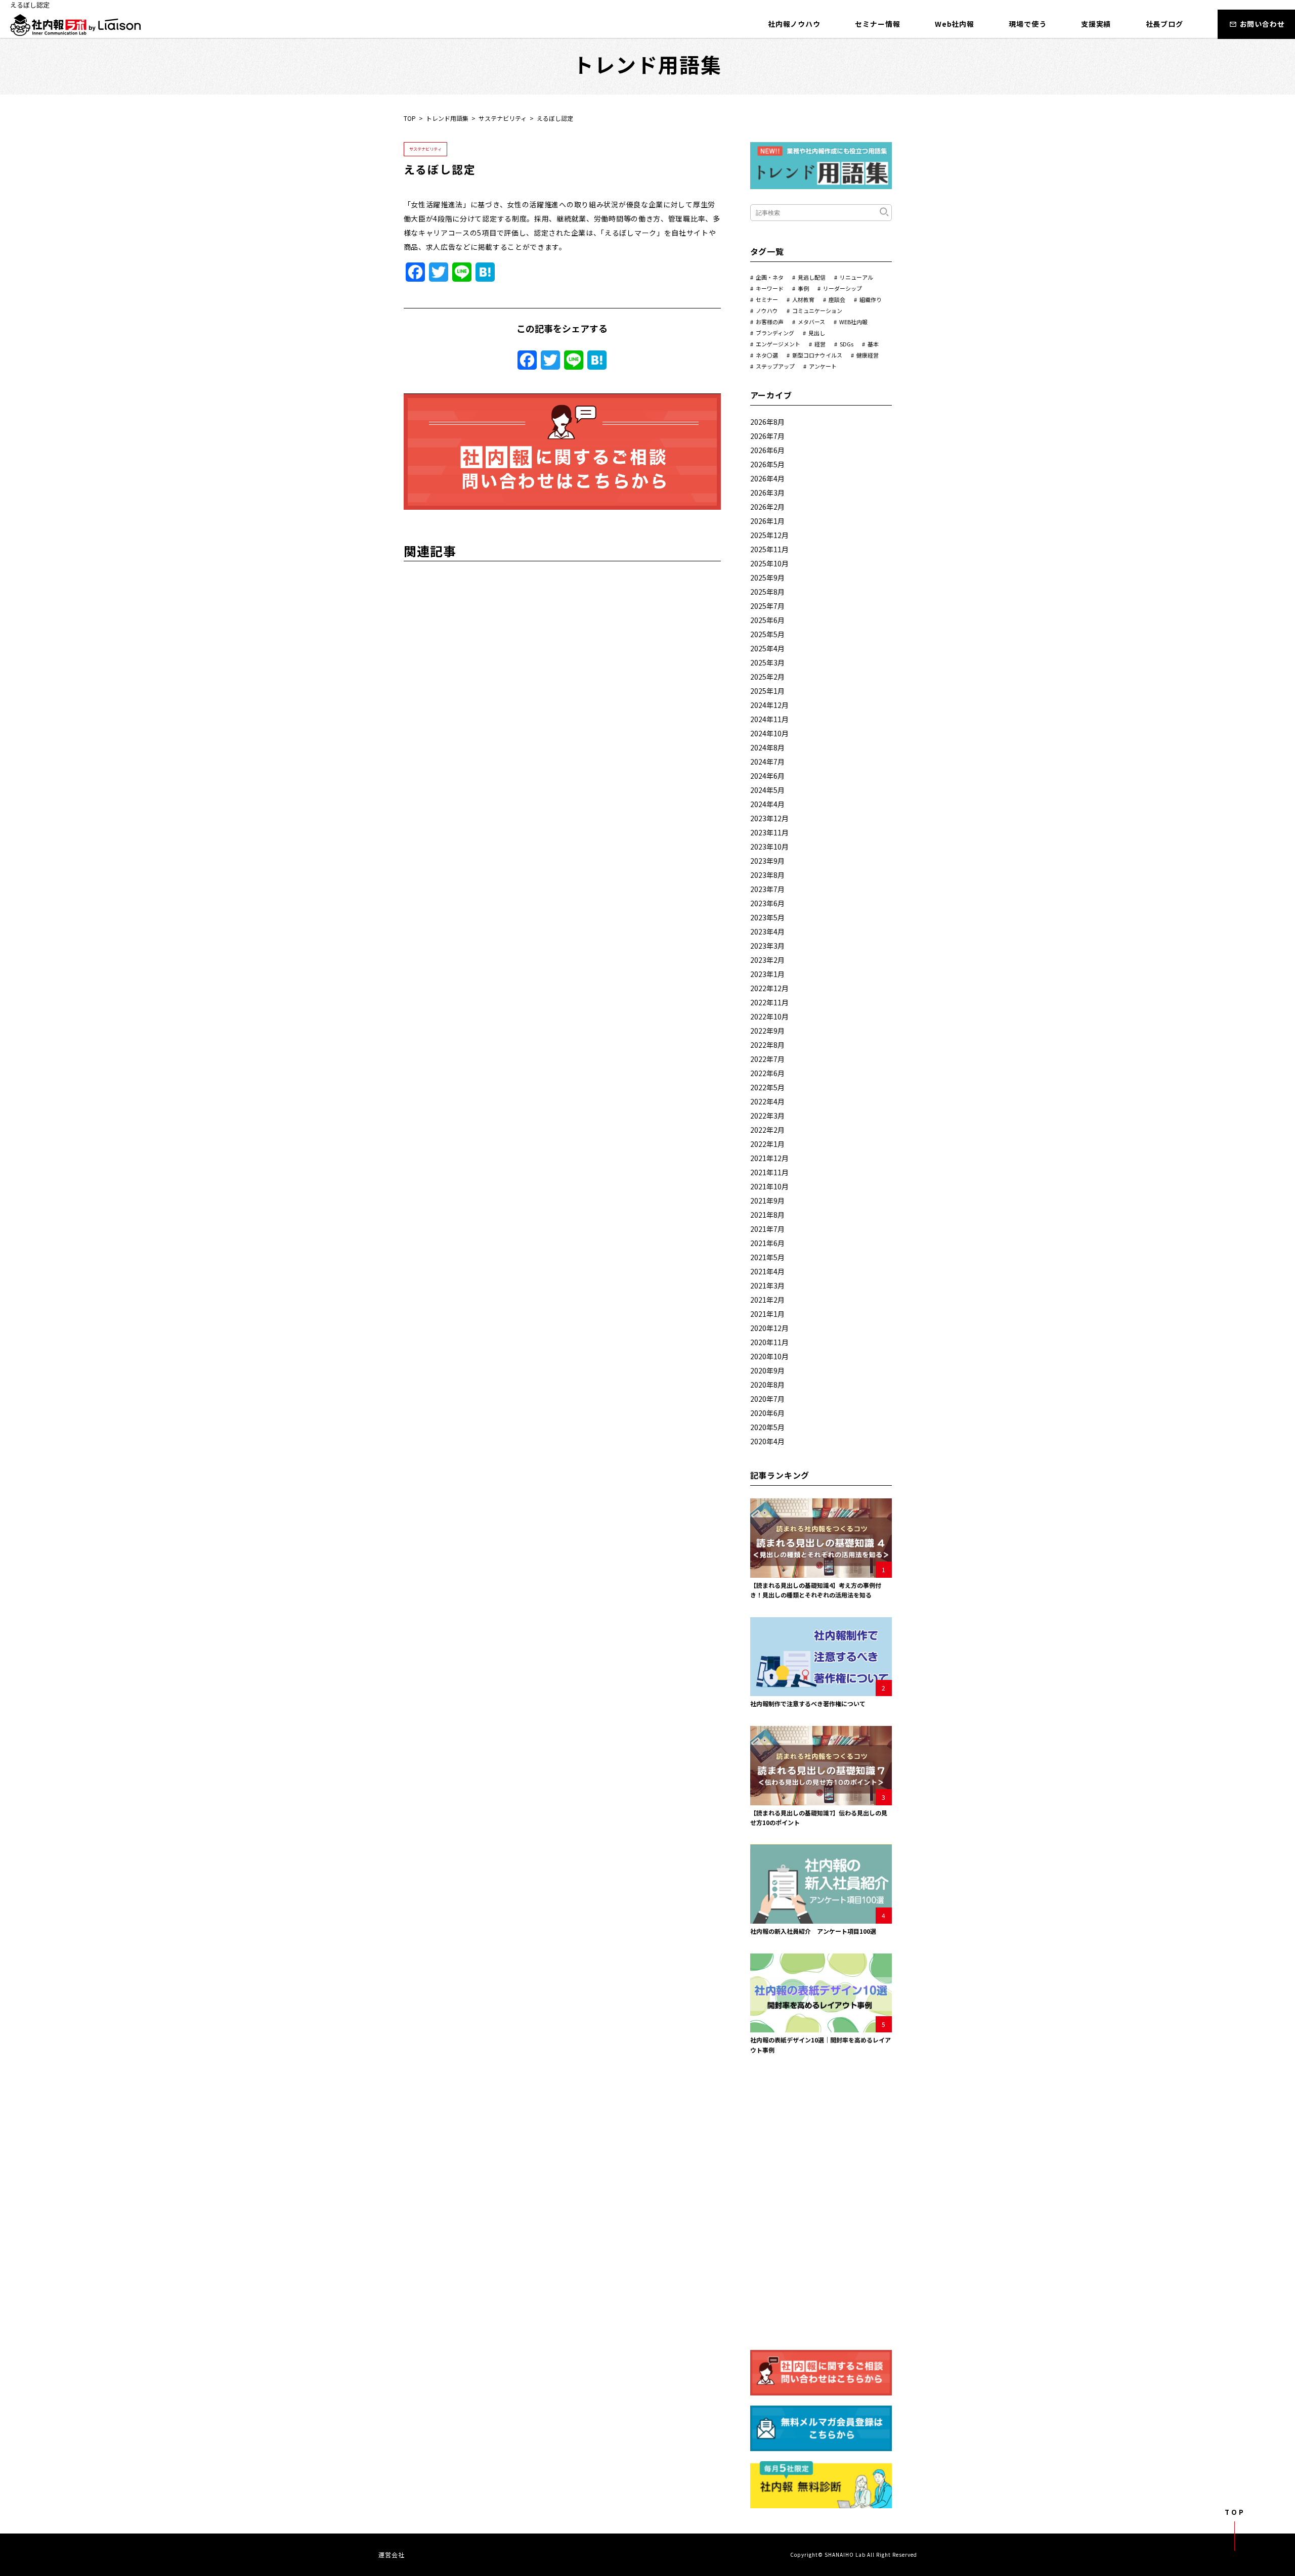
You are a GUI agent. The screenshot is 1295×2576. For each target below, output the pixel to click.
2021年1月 (767, 1314)
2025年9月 (767, 578)
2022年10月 (769, 1016)
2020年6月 (767, 1413)
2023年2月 (767, 960)
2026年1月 (767, 521)
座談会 (837, 299)
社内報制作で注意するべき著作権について (808, 1703)
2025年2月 (767, 677)
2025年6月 (767, 620)
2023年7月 (767, 889)
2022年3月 (767, 1116)
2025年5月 (767, 634)
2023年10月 (769, 847)
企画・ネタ (770, 277)
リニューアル (856, 277)
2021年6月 (767, 1243)
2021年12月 (769, 1158)
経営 (820, 344)
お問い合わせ (1262, 24)
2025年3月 (767, 662)
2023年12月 (769, 818)
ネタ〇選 (767, 355)
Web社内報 (955, 24)
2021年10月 (769, 1186)
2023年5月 (767, 917)
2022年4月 (767, 1101)
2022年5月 (767, 1087)
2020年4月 (767, 1441)
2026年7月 (767, 436)
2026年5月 (767, 464)
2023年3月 (767, 946)
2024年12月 (769, 705)
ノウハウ (767, 310)
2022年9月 (767, 1031)
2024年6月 (767, 776)
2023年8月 (767, 875)
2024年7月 (767, 762)
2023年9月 (767, 861)
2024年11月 (769, 719)
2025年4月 (767, 648)
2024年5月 (767, 790)
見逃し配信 (812, 277)
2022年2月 (767, 1130)
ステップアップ (775, 366)
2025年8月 (767, 592)
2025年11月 (769, 549)
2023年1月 (767, 974)
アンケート (823, 366)
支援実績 (1096, 24)
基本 (873, 344)
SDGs (847, 344)
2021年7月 (767, 1229)
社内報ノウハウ (794, 24)
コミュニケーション (817, 310)
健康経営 (868, 355)
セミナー (767, 299)
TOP (410, 118)
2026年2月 (767, 507)
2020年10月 (769, 1356)
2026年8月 (767, 422)
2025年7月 (767, 606)
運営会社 (392, 2555)
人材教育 (803, 299)
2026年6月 (767, 450)
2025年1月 (767, 691)
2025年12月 (769, 535)
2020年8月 (767, 1385)
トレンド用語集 (447, 118)
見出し (817, 333)
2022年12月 (769, 988)
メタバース (811, 322)
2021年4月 (767, 1271)
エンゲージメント (778, 344)
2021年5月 (767, 1257)
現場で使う (1028, 24)
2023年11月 (769, 832)
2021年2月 (767, 1300)
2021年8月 (767, 1215)
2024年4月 (767, 804)
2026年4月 (767, 478)
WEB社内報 (853, 322)
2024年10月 (769, 733)
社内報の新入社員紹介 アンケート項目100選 (813, 1931)
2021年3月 (767, 1285)
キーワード (770, 288)
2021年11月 (769, 1172)
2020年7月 (767, 1399)
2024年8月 (767, 747)
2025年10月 (769, 563)
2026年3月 (767, 493)
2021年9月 (767, 1201)
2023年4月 (767, 931)
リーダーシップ (843, 288)
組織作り (871, 299)
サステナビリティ (503, 118)
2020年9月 (767, 1370)
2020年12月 (769, 1328)
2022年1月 (767, 1144)
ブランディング (775, 333)
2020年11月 (769, 1342)
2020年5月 (767, 1427)
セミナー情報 (877, 24)
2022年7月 (767, 1059)
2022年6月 (767, 1073)
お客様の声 (770, 322)
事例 (803, 288)
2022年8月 (767, 1045)
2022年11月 (769, 1002)
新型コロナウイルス (817, 355)
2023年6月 (767, 903)
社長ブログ (1165, 24)
